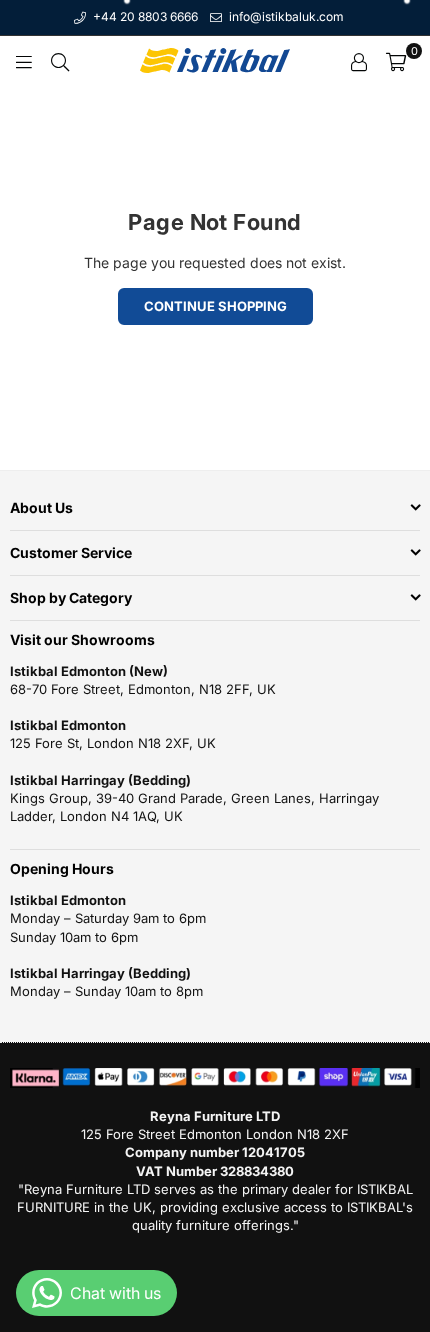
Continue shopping (215, 306)
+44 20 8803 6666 (144, 16)
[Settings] (359, 61)
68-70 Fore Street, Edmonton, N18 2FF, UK (143, 689)
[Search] (60, 61)
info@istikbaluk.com (285, 16)
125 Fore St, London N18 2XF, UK (113, 743)
